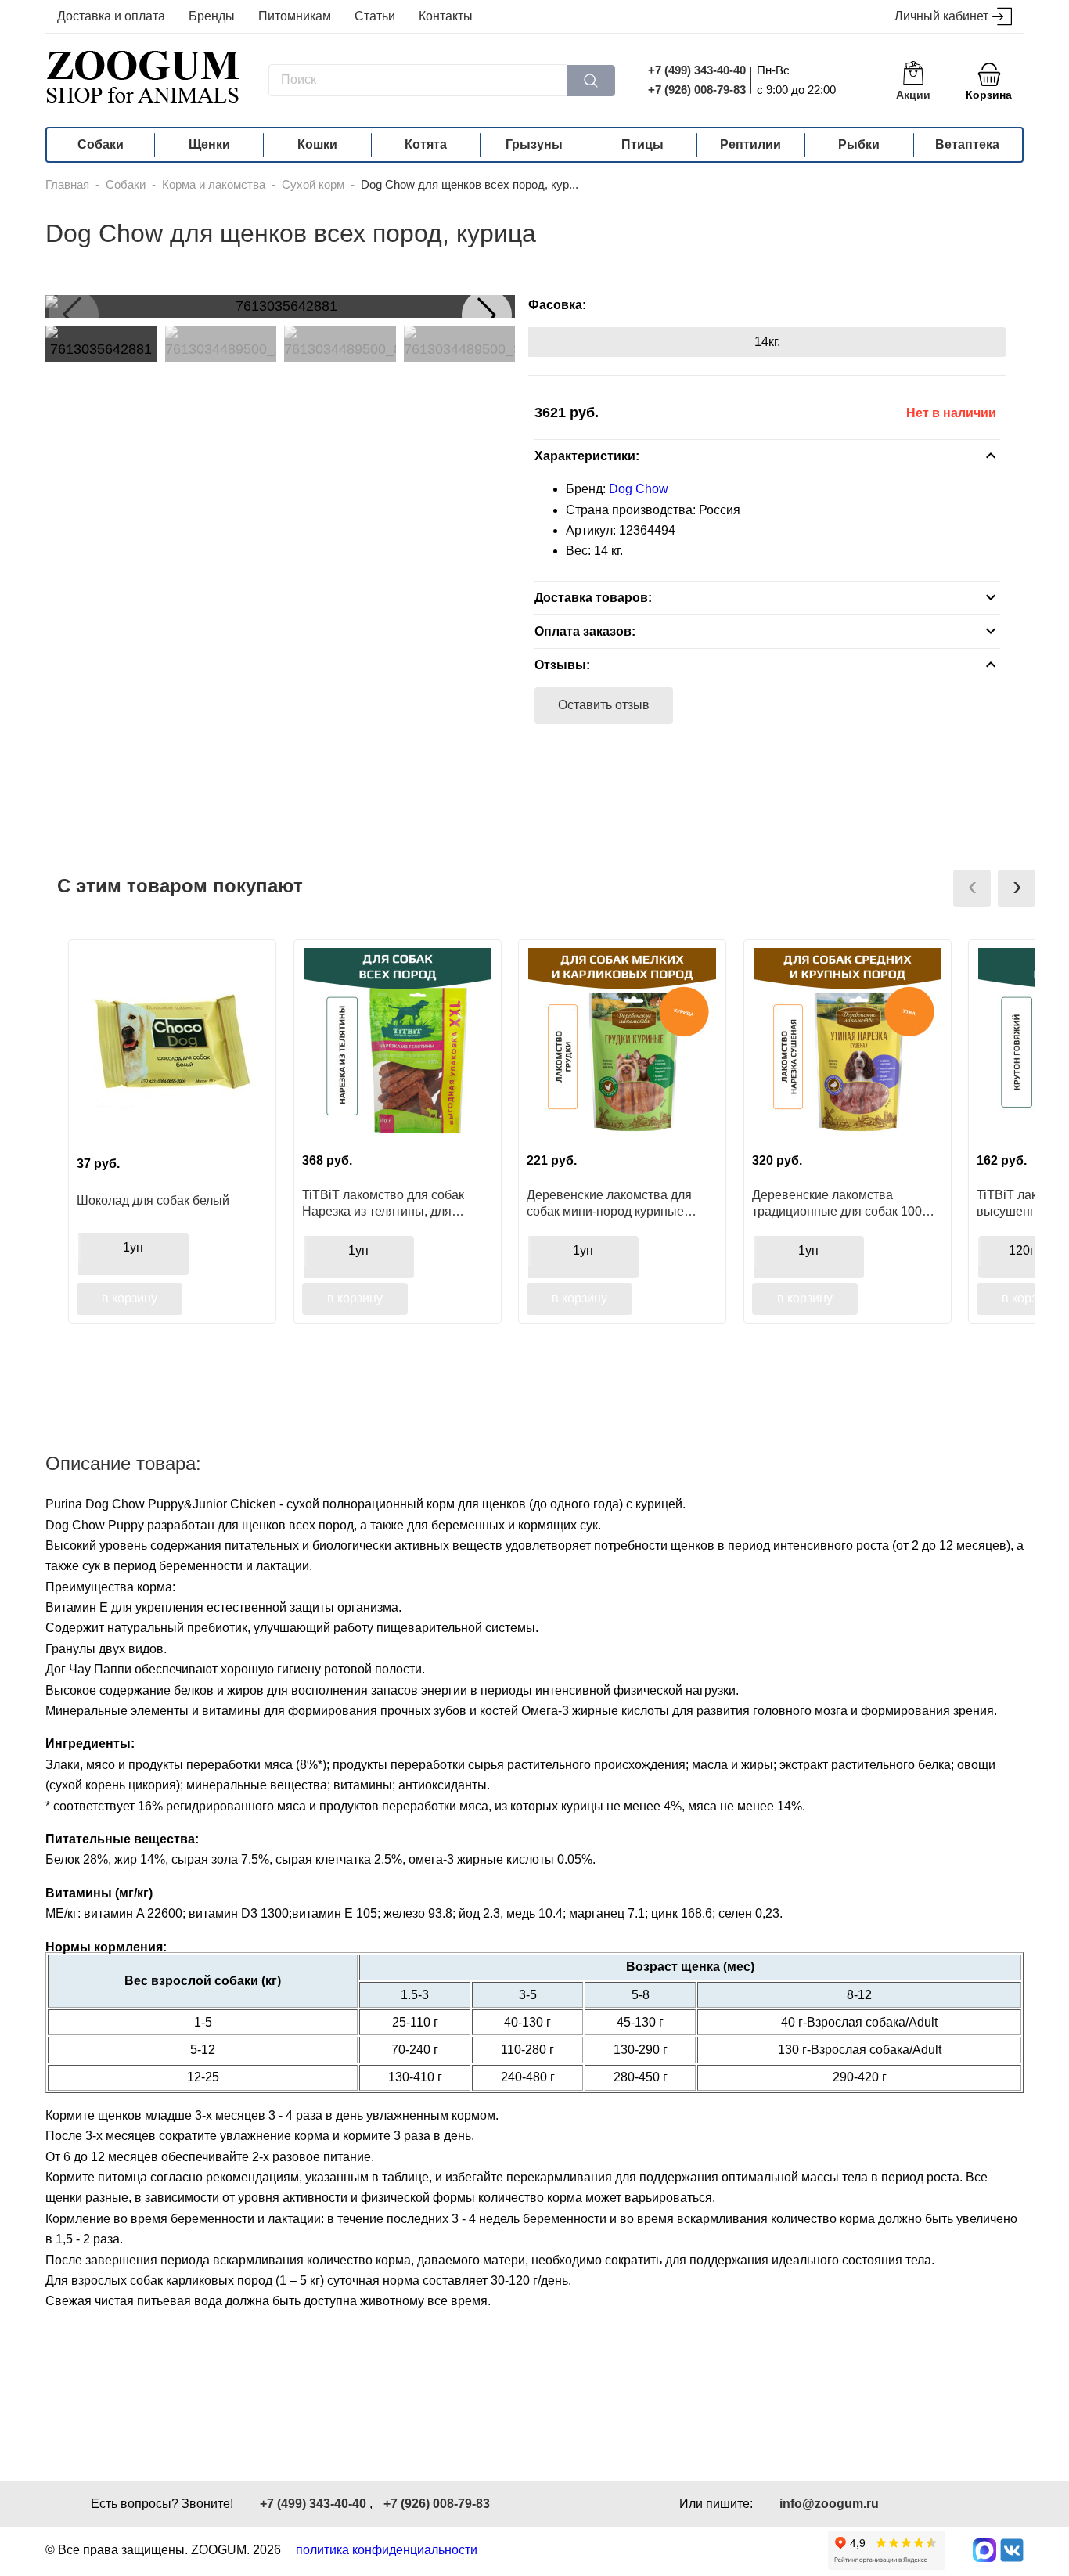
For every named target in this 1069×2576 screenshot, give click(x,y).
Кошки (317, 144)
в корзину (130, 1298)
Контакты (446, 16)
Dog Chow (639, 489)
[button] (487, 315)
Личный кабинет (941, 16)
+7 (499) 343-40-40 (697, 70)
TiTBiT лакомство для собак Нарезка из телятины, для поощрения (383, 1203)
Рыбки (859, 144)
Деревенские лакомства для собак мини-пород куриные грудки (609, 1203)
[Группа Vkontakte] (1012, 2550)
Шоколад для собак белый (153, 1200)
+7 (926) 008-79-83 (697, 90)
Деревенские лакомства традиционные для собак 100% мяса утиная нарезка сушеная (842, 1203)
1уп (133, 1247)
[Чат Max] (984, 2550)
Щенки (209, 144)
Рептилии (750, 144)
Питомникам (295, 16)
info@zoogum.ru (829, 2504)
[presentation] (972, 888)
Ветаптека (967, 144)
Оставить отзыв (604, 705)
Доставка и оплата (111, 16)
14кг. (767, 342)
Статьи (375, 16)
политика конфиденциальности (387, 2550)
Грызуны (534, 144)
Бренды (212, 16)
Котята (426, 144)
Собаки (101, 144)
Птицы (642, 144)
